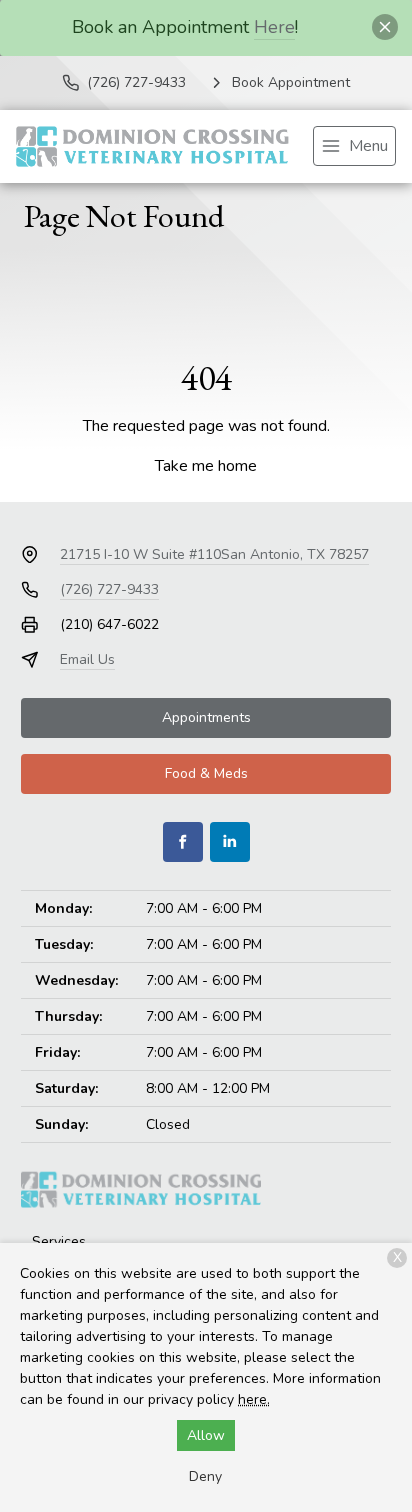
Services (59, 1241)
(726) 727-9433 (109, 589)
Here (274, 27)
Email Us (87, 659)
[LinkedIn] (230, 842)
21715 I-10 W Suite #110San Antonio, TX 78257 (214, 554)
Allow (206, 1435)
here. (254, 1399)
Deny (205, 1476)
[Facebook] (183, 842)
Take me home (206, 466)
